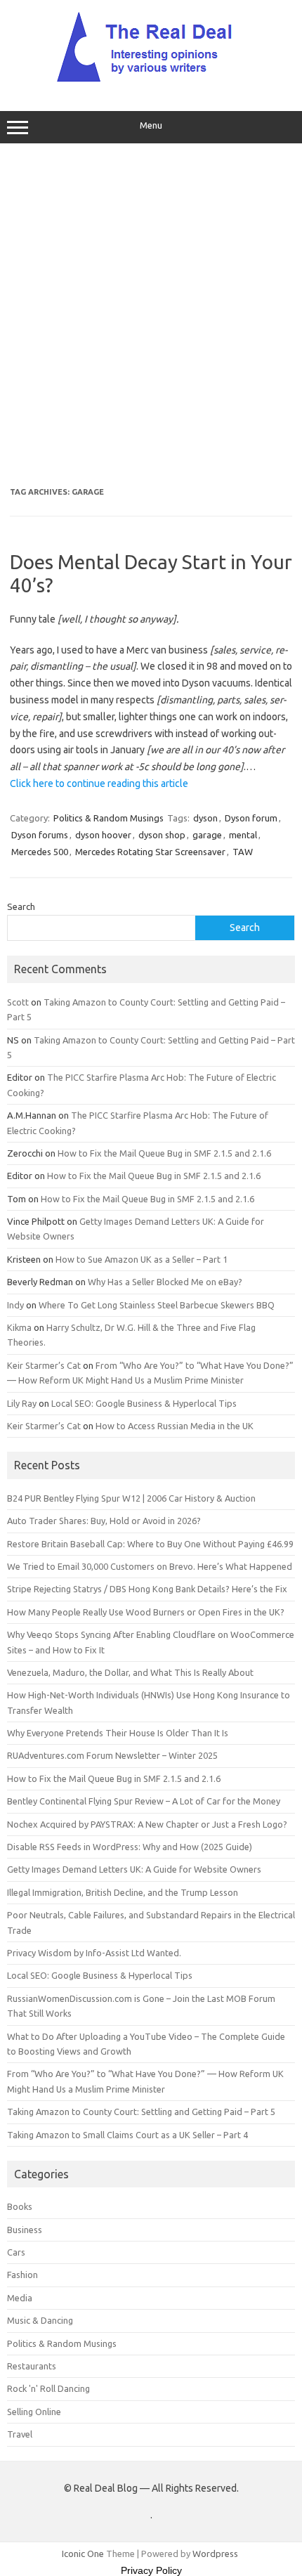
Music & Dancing (40, 2320)
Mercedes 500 (40, 852)
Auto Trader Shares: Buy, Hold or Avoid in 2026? (104, 1521)
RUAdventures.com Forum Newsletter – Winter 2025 (112, 1755)
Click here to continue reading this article (99, 783)
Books (20, 2206)
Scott (18, 1002)
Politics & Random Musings (109, 818)
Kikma (19, 1327)
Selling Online (34, 2412)
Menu (151, 125)
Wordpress (215, 2554)
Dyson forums (40, 835)
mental (243, 835)
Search (21, 906)
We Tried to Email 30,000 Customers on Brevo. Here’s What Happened (150, 1566)
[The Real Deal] (151, 82)
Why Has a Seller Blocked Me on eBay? (165, 1282)
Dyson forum (251, 818)
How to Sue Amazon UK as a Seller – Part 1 (142, 1259)
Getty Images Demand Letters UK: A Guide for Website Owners (134, 1869)
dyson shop (162, 835)
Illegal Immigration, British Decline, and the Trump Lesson (123, 1892)
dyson (205, 818)
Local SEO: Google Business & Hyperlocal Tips (144, 1403)
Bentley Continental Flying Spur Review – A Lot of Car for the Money (144, 1801)
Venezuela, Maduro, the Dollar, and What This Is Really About (130, 1672)
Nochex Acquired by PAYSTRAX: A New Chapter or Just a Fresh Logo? (147, 1824)
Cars (16, 2252)
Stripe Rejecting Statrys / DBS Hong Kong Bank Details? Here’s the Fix (147, 1589)
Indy (15, 1305)
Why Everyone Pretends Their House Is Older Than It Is (118, 1733)
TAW (243, 852)
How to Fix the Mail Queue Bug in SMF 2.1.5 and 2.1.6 (164, 1153)
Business (25, 2230)
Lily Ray (22, 1403)
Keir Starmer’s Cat (44, 1365)
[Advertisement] (151, 316)
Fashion (22, 2275)
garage (207, 835)
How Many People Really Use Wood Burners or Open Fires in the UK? (146, 1612)
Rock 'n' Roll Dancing (48, 2388)
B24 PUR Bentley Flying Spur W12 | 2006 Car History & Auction (131, 1498)
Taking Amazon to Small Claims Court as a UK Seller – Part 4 (127, 2135)
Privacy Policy (151, 2570)
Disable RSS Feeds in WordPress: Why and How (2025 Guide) (130, 1847)
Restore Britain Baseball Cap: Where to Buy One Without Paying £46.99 (150, 1544)
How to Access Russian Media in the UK (175, 1426)
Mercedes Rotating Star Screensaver (150, 852)
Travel (20, 2434)
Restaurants (32, 2366)
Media (20, 2298)
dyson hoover (103, 835)
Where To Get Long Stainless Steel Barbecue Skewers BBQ (157, 1305)
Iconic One (83, 2554)
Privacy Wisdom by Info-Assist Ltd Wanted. (94, 1953)
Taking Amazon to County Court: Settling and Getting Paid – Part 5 (141, 2112)
